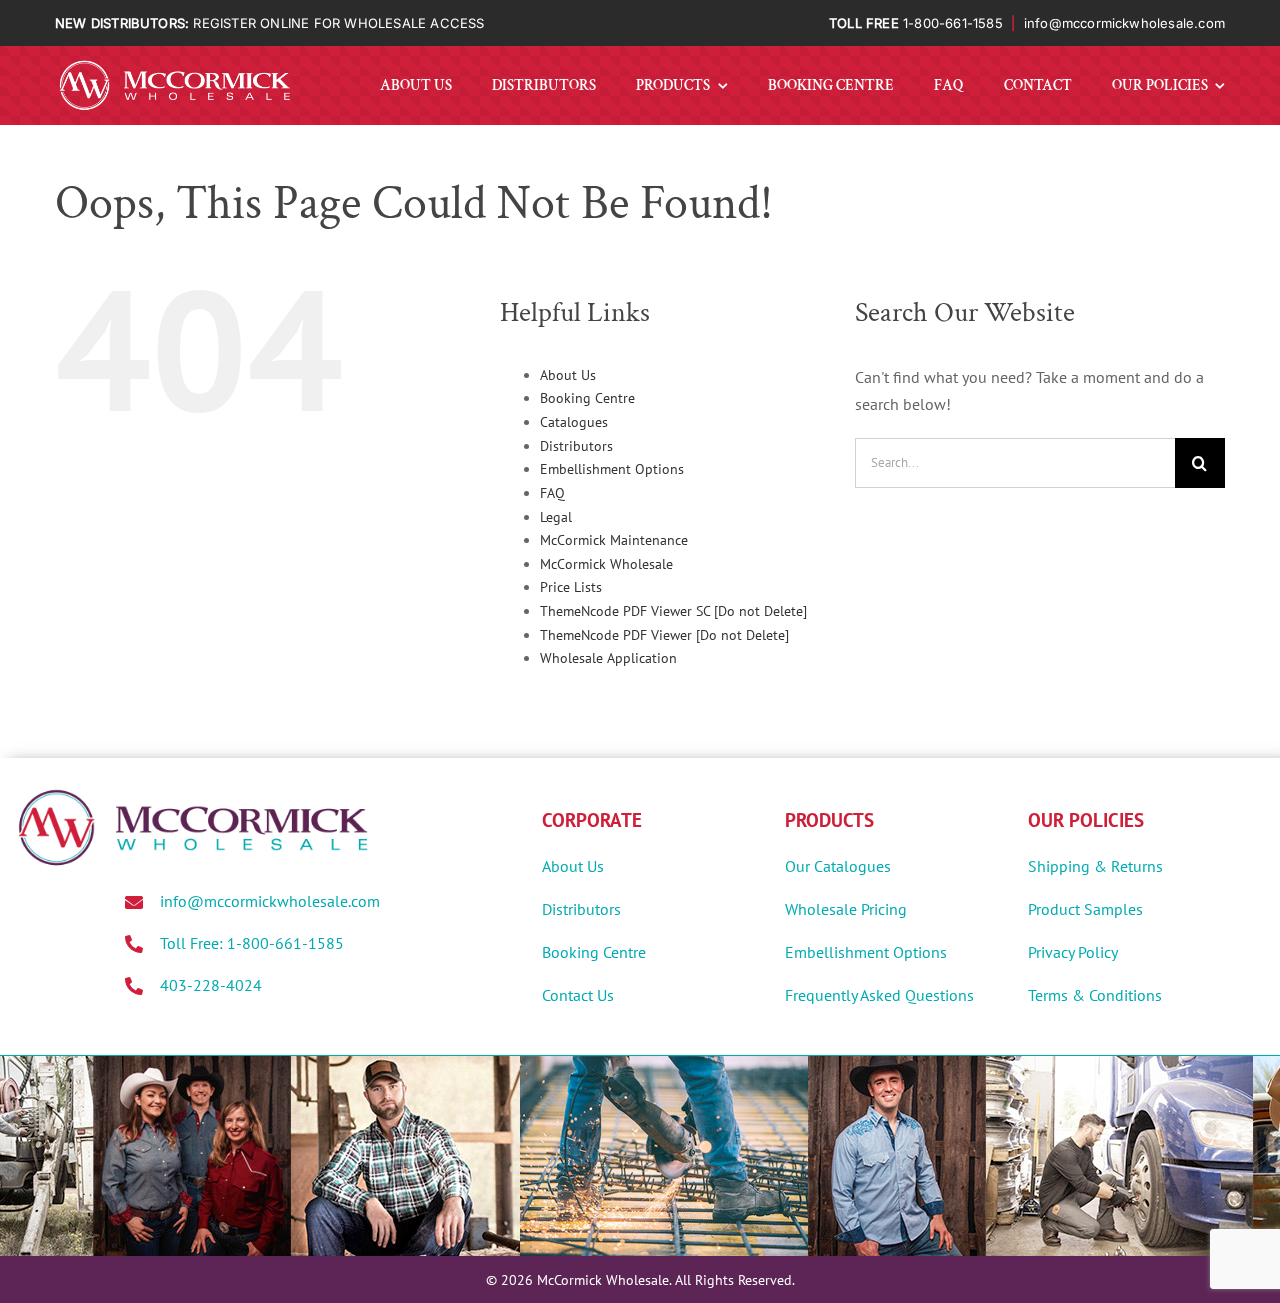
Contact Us (578, 995)
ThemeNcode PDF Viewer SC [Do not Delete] (673, 611)
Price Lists (571, 587)
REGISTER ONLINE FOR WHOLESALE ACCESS (338, 23)
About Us (568, 375)
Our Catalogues (838, 866)
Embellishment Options (612, 469)
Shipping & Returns (1095, 866)
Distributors (576, 446)
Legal (556, 517)
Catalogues (574, 422)
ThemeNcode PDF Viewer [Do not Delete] (664, 635)
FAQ (552, 493)
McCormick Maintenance (614, 540)
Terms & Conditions (1095, 995)
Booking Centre (587, 398)
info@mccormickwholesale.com (1124, 23)
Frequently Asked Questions (879, 995)
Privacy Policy (1073, 952)
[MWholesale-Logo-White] (175, 64)
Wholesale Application (608, 658)
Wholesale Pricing (846, 909)
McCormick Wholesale (606, 564)
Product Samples (1085, 909)
